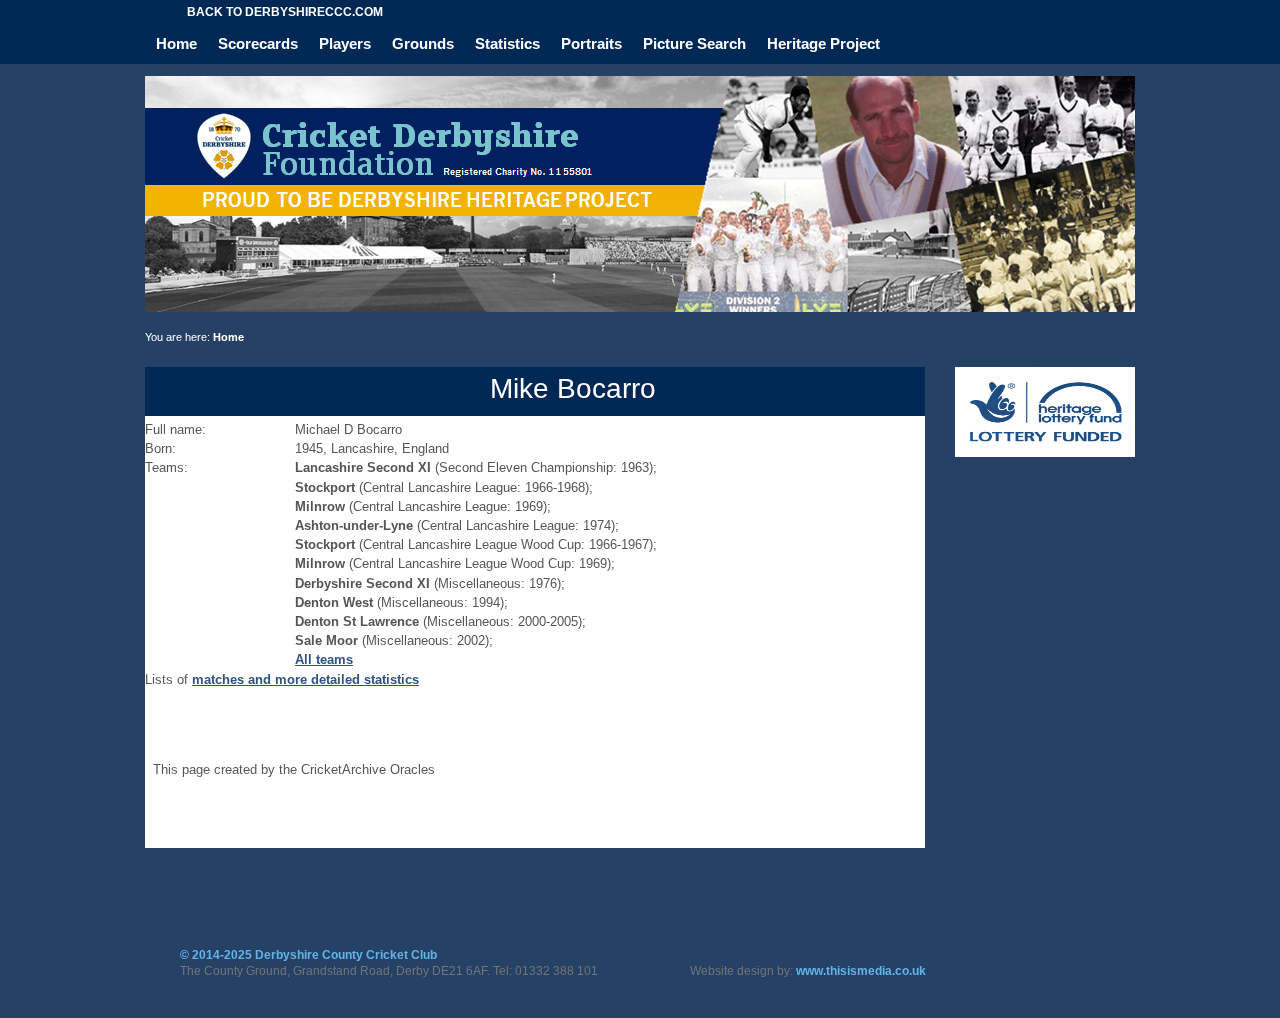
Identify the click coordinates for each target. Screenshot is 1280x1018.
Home (176, 43)
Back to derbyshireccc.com (285, 12)
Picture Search (694, 43)
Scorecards (258, 43)
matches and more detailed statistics (305, 679)
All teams (324, 659)
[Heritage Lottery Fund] (1045, 452)
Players (345, 43)
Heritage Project (823, 43)
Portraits (591, 43)
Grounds (423, 43)
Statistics (507, 43)
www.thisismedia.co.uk (861, 971)
